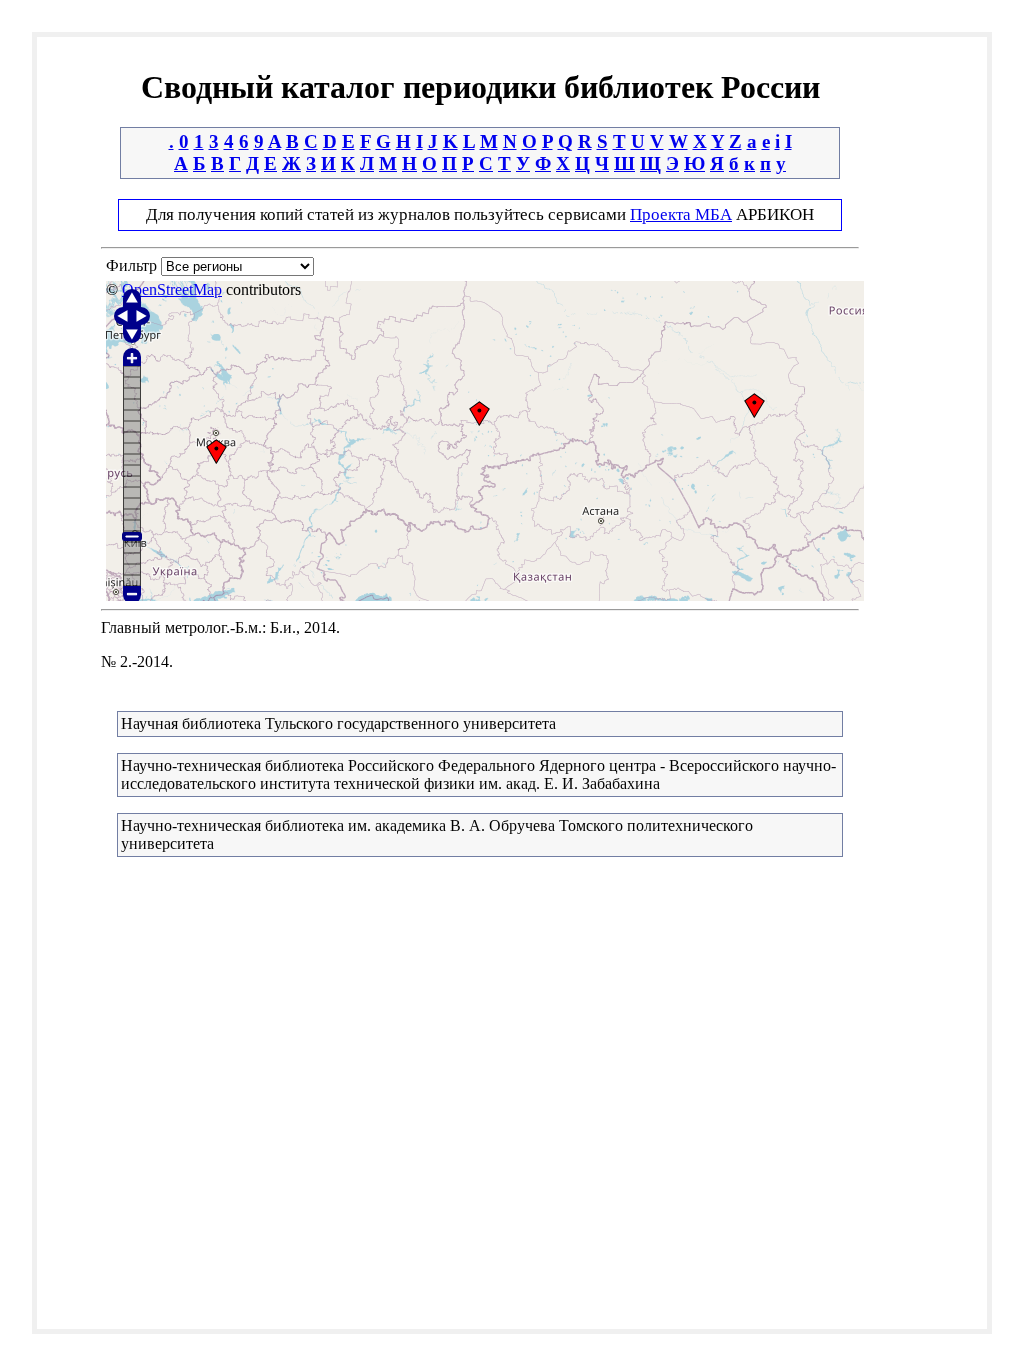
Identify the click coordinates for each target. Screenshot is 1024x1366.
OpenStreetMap (172, 289)
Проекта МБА (681, 214)
